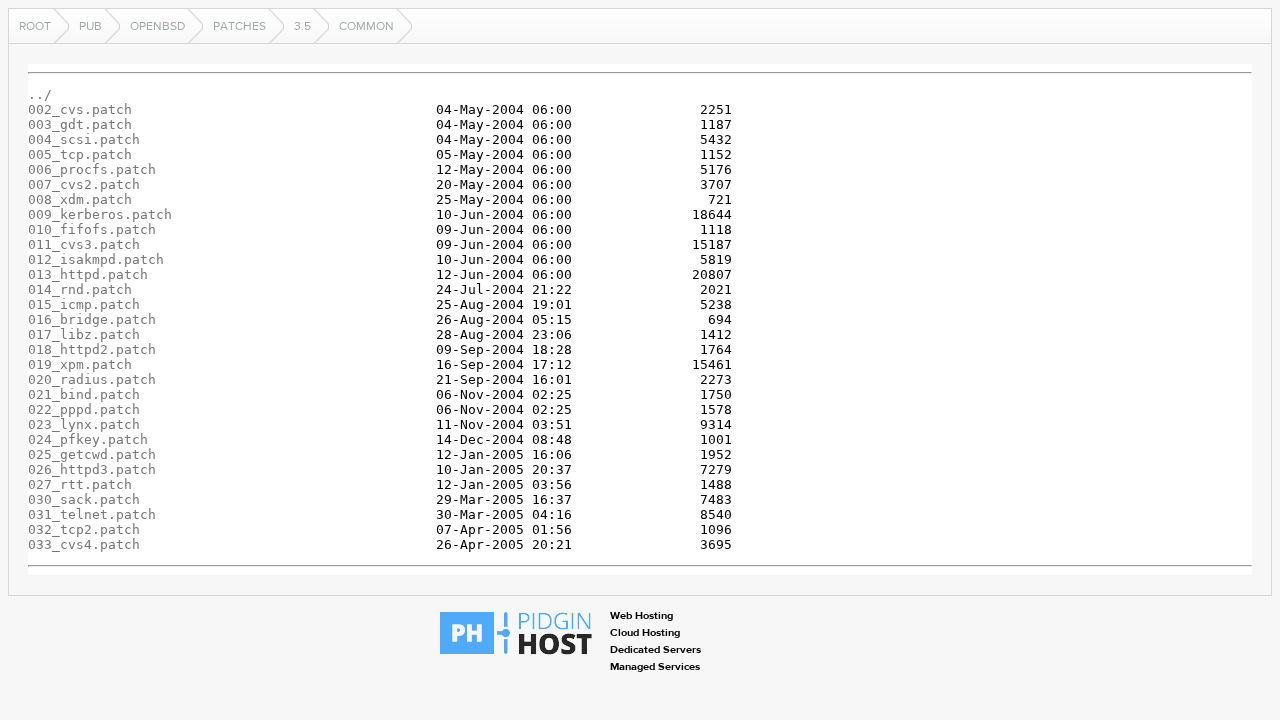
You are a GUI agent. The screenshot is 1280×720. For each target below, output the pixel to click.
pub (90, 26)
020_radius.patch (92, 379)
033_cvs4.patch (84, 544)
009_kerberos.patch (100, 214)
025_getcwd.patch (92, 454)
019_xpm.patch (80, 364)
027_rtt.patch (80, 484)
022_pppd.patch (84, 409)
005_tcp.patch (80, 154)
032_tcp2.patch (84, 529)
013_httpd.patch (88, 274)
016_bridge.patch (92, 319)
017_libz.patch (84, 334)
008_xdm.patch (80, 199)
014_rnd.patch (80, 289)
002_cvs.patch (80, 109)
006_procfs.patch (92, 169)
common (366, 26)
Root (35, 26)
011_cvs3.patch (84, 244)
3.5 (302, 26)
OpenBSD (157, 26)
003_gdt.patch (80, 124)
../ (40, 94)
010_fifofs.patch (92, 229)
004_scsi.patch (84, 139)
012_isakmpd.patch (96, 259)
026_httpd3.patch (92, 469)
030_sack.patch (84, 499)
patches (239, 26)
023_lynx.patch (84, 424)
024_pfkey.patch (88, 439)
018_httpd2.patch (92, 349)
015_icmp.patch (84, 304)
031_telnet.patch (92, 514)
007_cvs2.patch (84, 184)
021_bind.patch (84, 394)
